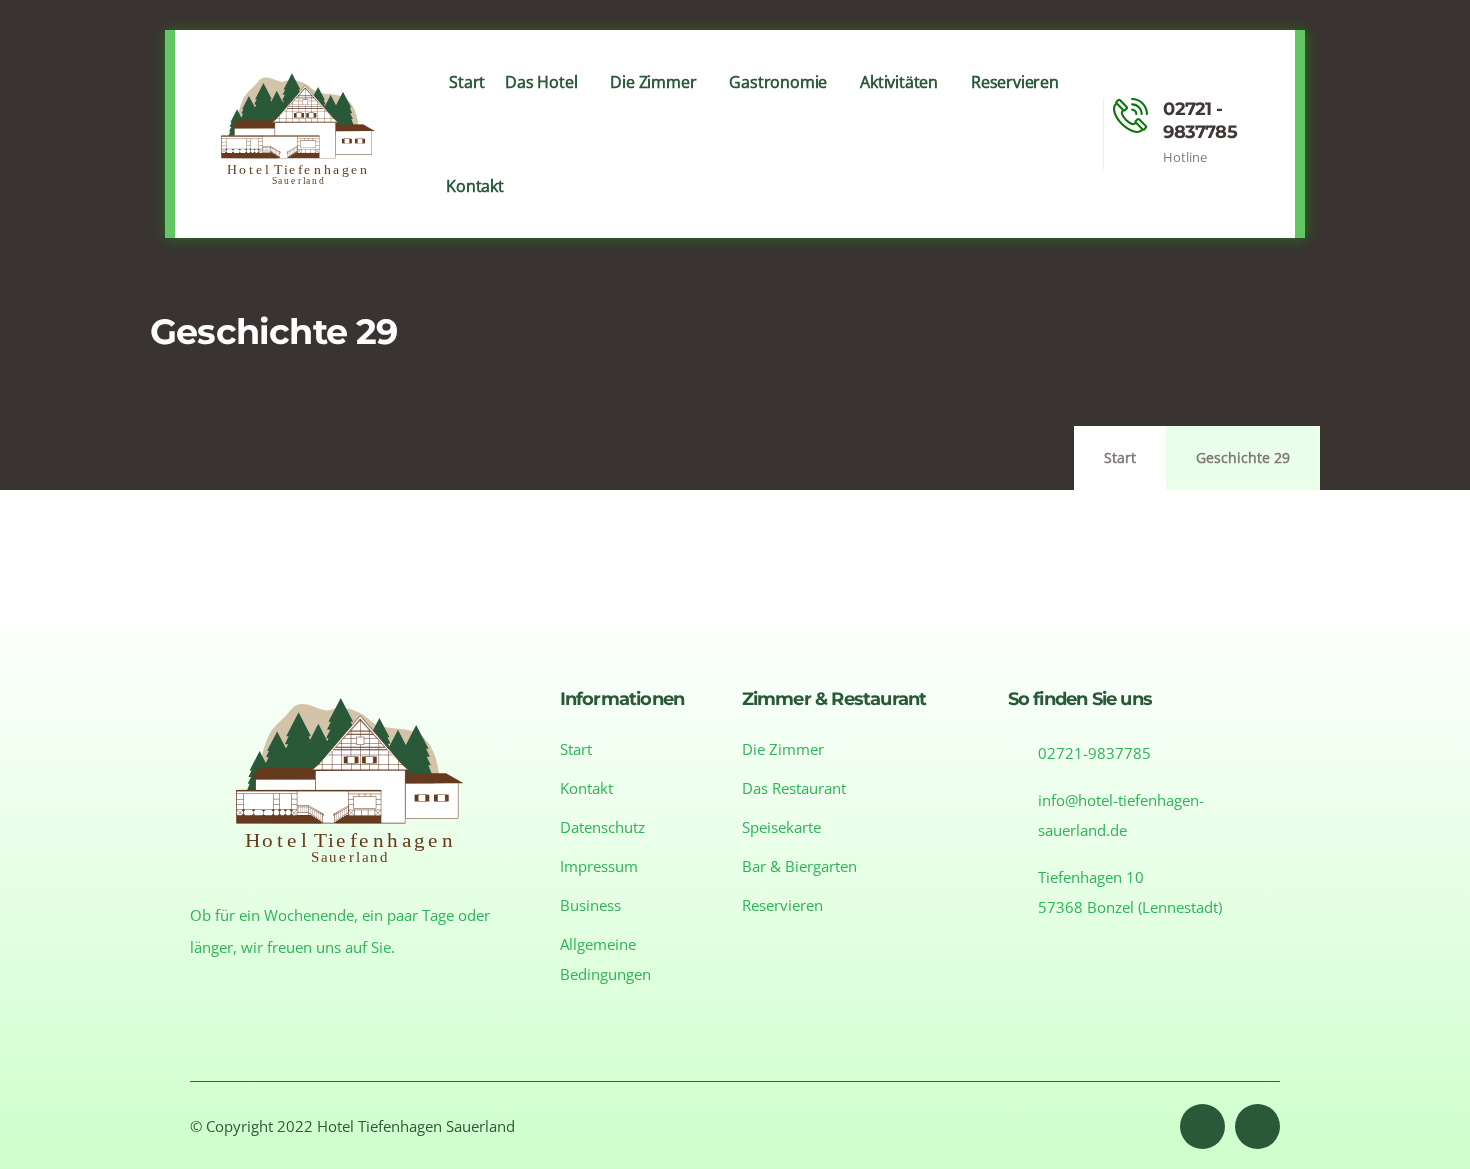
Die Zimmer (653, 82)
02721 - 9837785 (1199, 120)
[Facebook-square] (1202, 1126)
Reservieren (1015, 82)
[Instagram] (1257, 1126)
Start (467, 82)
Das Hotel (541, 82)
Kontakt (475, 186)
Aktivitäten (899, 82)
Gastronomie (778, 82)
